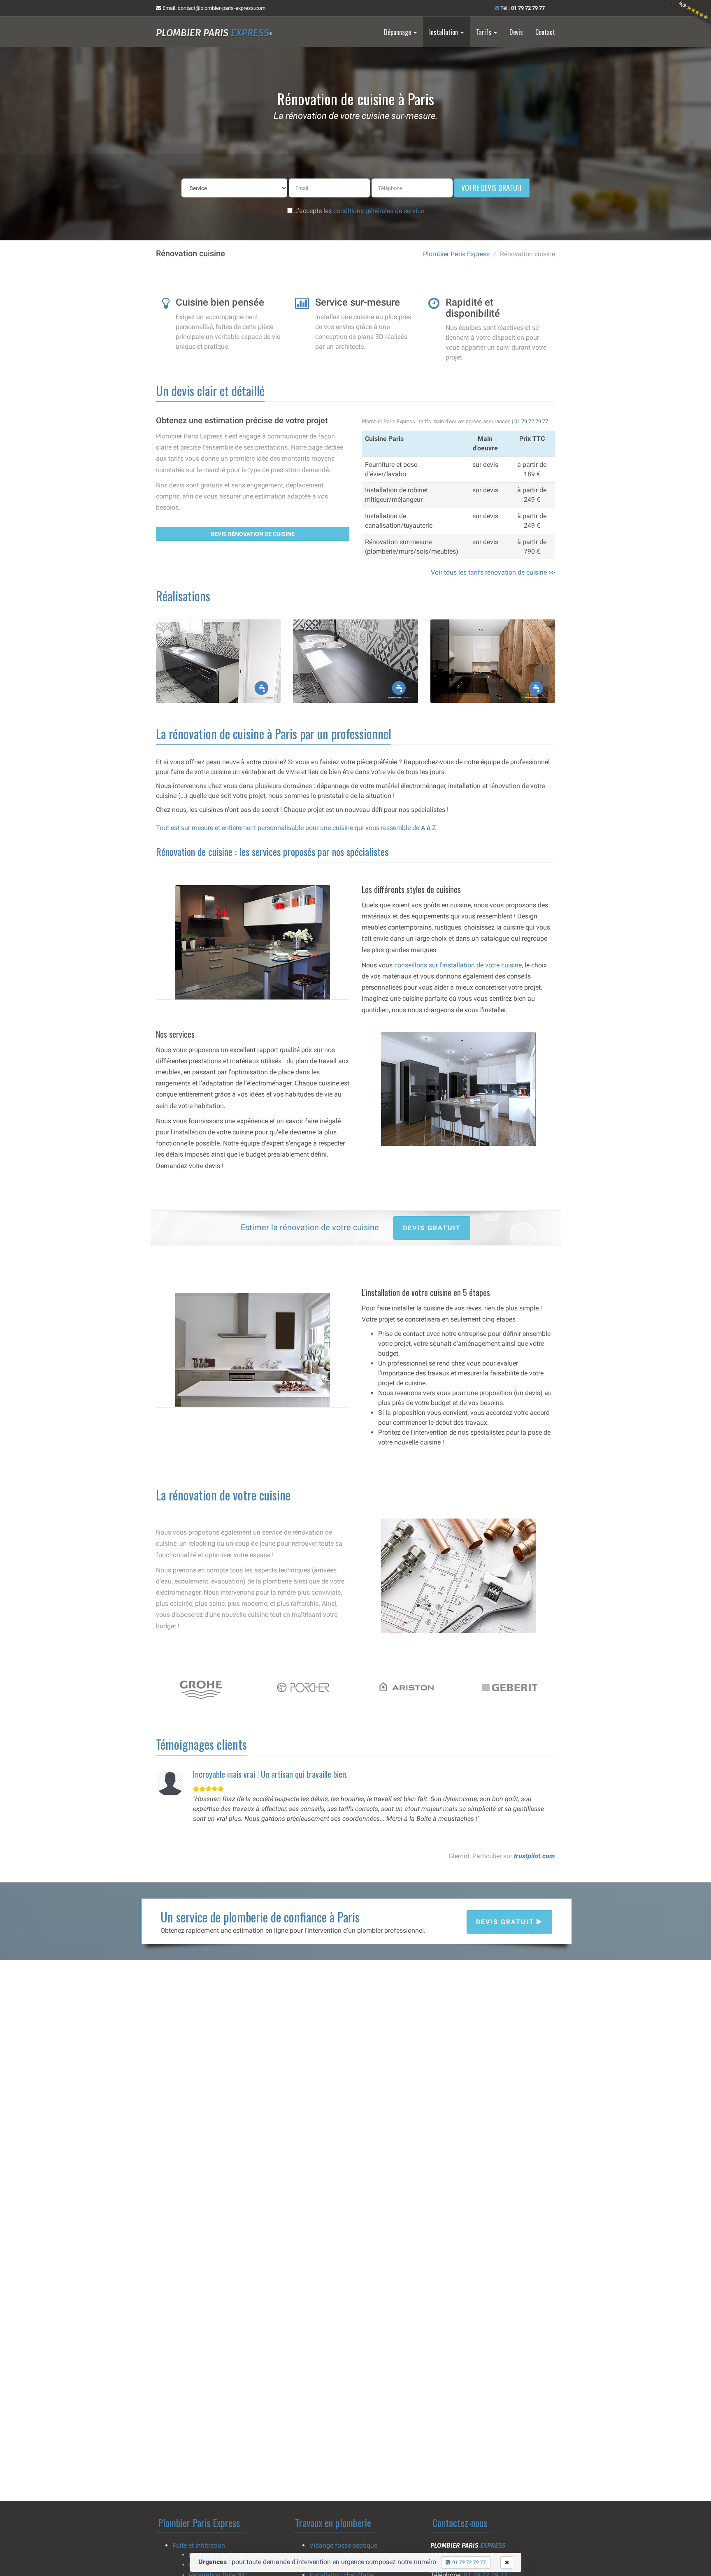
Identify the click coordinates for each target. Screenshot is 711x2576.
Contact (545, 32)
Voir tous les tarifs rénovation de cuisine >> (493, 572)
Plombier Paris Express (456, 254)
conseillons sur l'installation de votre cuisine (458, 965)
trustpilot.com (534, 1856)
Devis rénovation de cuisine (253, 534)
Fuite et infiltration (199, 2545)
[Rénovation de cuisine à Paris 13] (218, 661)
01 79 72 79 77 (531, 421)
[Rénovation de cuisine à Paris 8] (493, 661)
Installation (444, 32)
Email (213, 8)
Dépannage (398, 32)
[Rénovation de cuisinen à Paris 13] (355, 661)
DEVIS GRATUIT (432, 1228)
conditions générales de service (379, 211)
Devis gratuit (506, 1922)
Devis (516, 32)
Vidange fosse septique (343, 2545)
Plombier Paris (214, 33)
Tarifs (484, 32)
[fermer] (507, 2562)
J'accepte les (358, 211)
